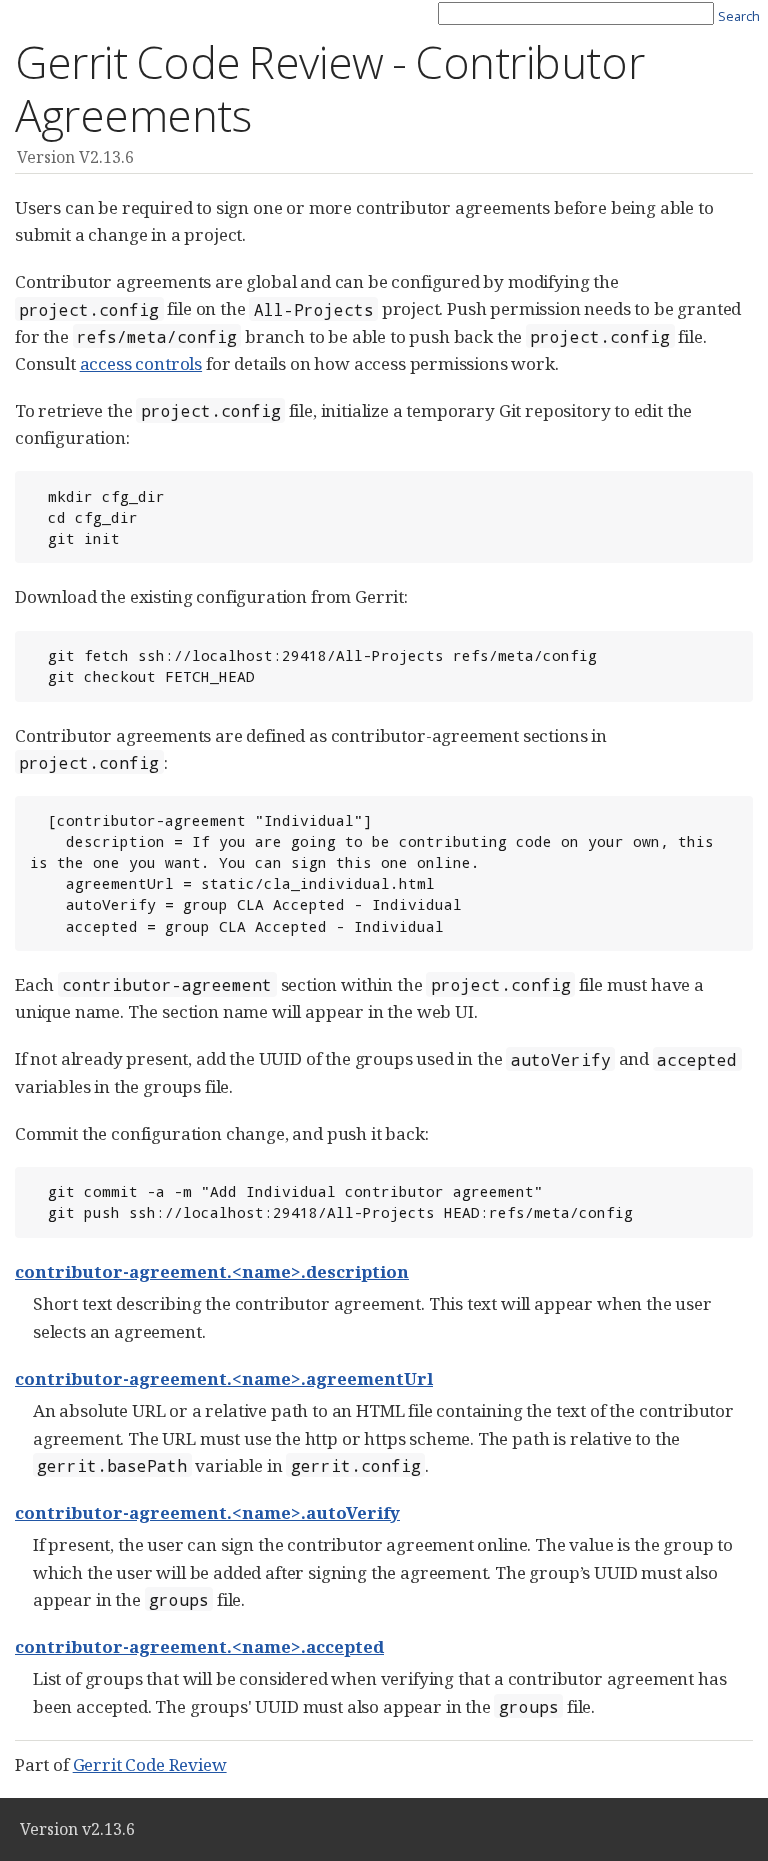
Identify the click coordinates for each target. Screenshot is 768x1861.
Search (739, 16)
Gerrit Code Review (150, 1764)
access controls (141, 363)
